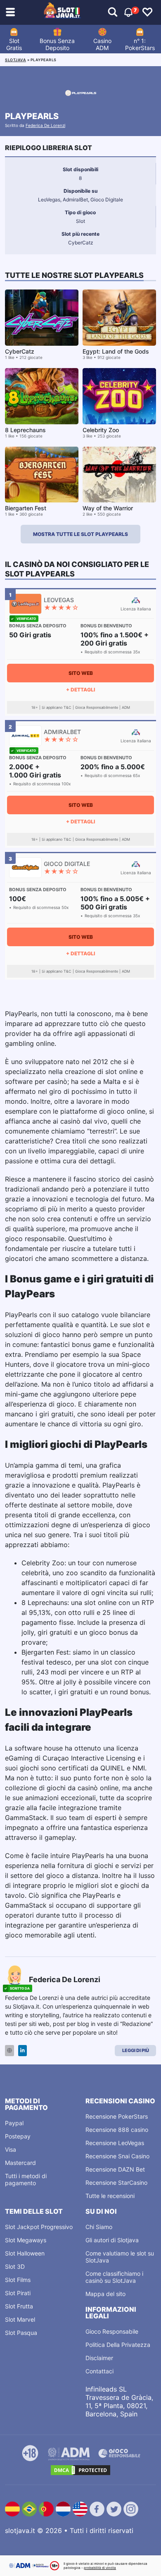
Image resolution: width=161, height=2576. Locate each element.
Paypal (14, 2123)
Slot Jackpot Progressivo (39, 2227)
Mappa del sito (105, 2294)
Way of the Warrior (108, 508)
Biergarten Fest (26, 508)
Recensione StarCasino (116, 2183)
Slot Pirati (18, 2293)
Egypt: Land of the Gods (116, 351)
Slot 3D (15, 2266)
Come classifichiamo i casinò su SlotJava (114, 2277)
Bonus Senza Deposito (57, 44)
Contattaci (99, 2371)
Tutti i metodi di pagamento (26, 2179)
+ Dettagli (80, 690)
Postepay (18, 2136)
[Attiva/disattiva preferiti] (147, 12)
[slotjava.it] (62, 12)
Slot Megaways (26, 2240)
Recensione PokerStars (117, 2116)
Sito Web (81, 673)
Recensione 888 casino (117, 2130)
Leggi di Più (136, 2050)
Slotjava (15, 60)
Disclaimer (99, 2358)
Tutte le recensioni (110, 2196)
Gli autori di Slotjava (112, 2240)
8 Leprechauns (25, 430)
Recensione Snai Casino (117, 2156)
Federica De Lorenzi (45, 125)
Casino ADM (102, 44)
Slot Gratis (14, 44)
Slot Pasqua (21, 2333)
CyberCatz (20, 351)
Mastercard (20, 2163)
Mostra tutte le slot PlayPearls (80, 534)
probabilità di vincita (100, 2568)
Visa (11, 2149)
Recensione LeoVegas (115, 2143)
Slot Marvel (20, 2319)
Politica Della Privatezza (118, 2345)
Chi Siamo (99, 2227)
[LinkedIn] (22, 2051)
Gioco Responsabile (112, 2331)
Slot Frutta (19, 2306)
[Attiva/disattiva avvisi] (113, 12)
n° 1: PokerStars (140, 44)
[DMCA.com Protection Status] (80, 2470)
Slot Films (18, 2280)
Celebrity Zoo (101, 430)
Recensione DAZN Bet (115, 2169)
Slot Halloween (25, 2253)
